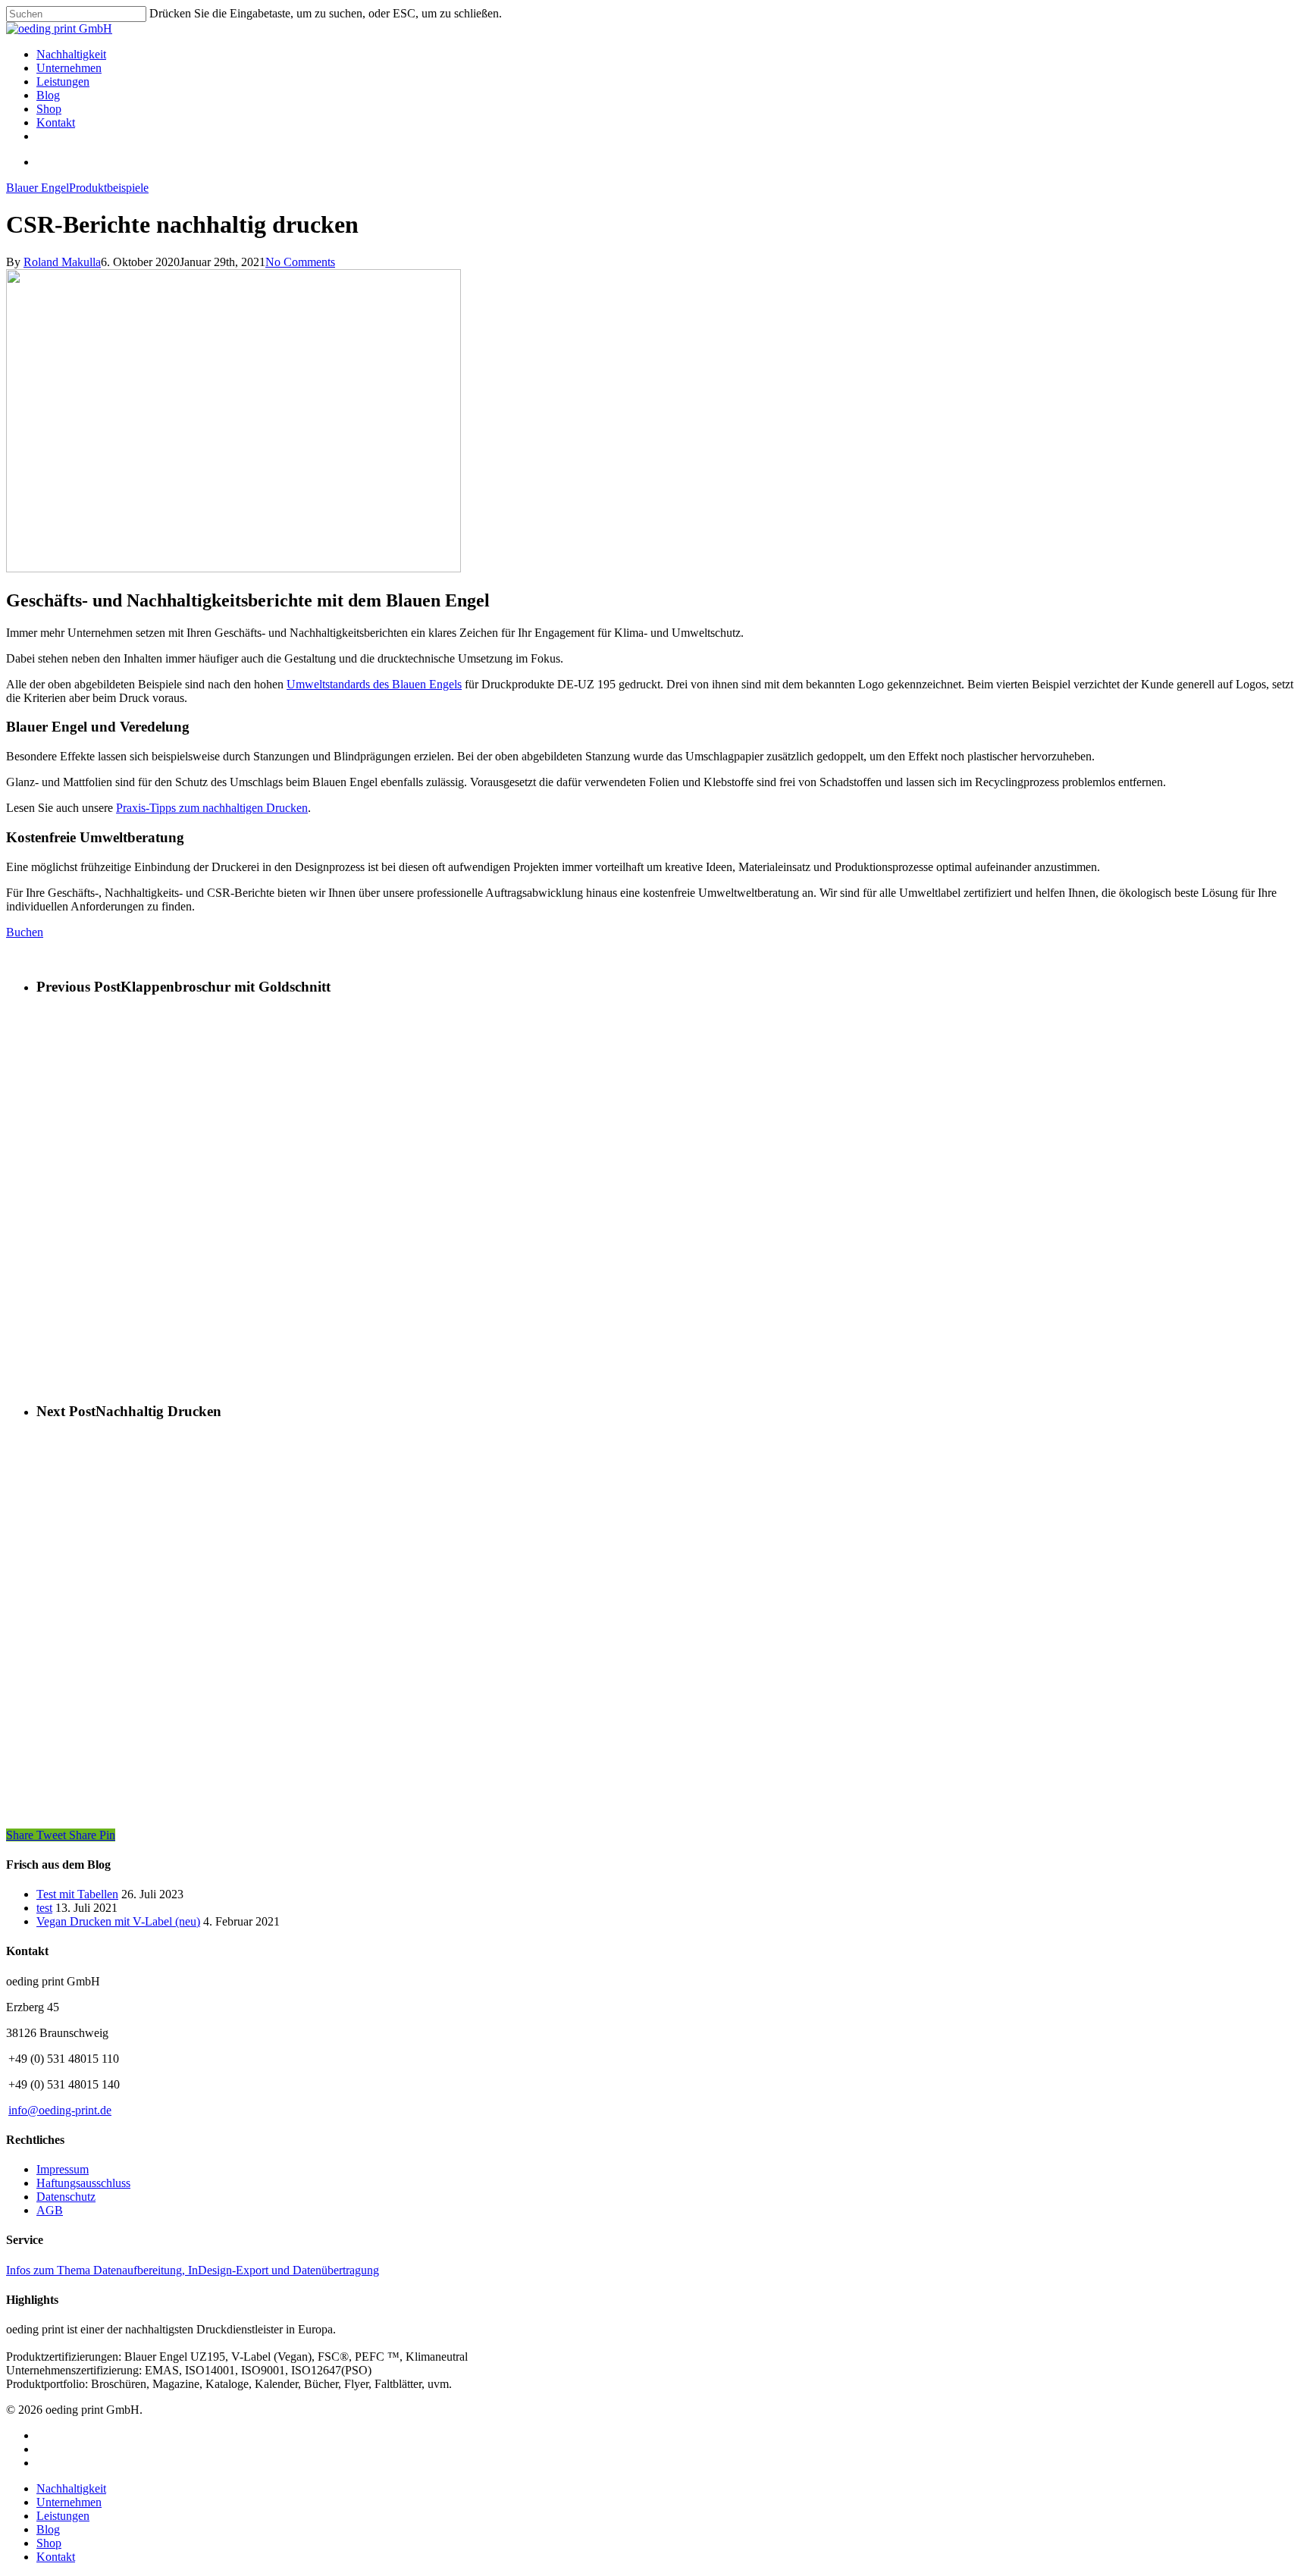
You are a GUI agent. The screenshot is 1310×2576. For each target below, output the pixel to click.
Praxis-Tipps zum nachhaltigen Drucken (212, 808)
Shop (49, 2543)
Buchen (25, 932)
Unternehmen (69, 2502)
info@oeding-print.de (60, 2110)
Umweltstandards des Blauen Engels (374, 684)
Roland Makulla (62, 262)
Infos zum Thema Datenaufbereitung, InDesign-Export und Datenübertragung (193, 2270)
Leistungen (63, 2516)
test (44, 1908)
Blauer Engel (38, 188)
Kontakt (56, 2557)
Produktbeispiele (109, 188)
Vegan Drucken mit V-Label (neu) (118, 1921)
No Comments (300, 262)
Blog (48, 2529)
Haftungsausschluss (83, 2183)
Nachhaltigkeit (71, 2488)
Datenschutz (66, 2197)
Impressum (63, 2169)
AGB (50, 2210)
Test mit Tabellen (77, 1894)
